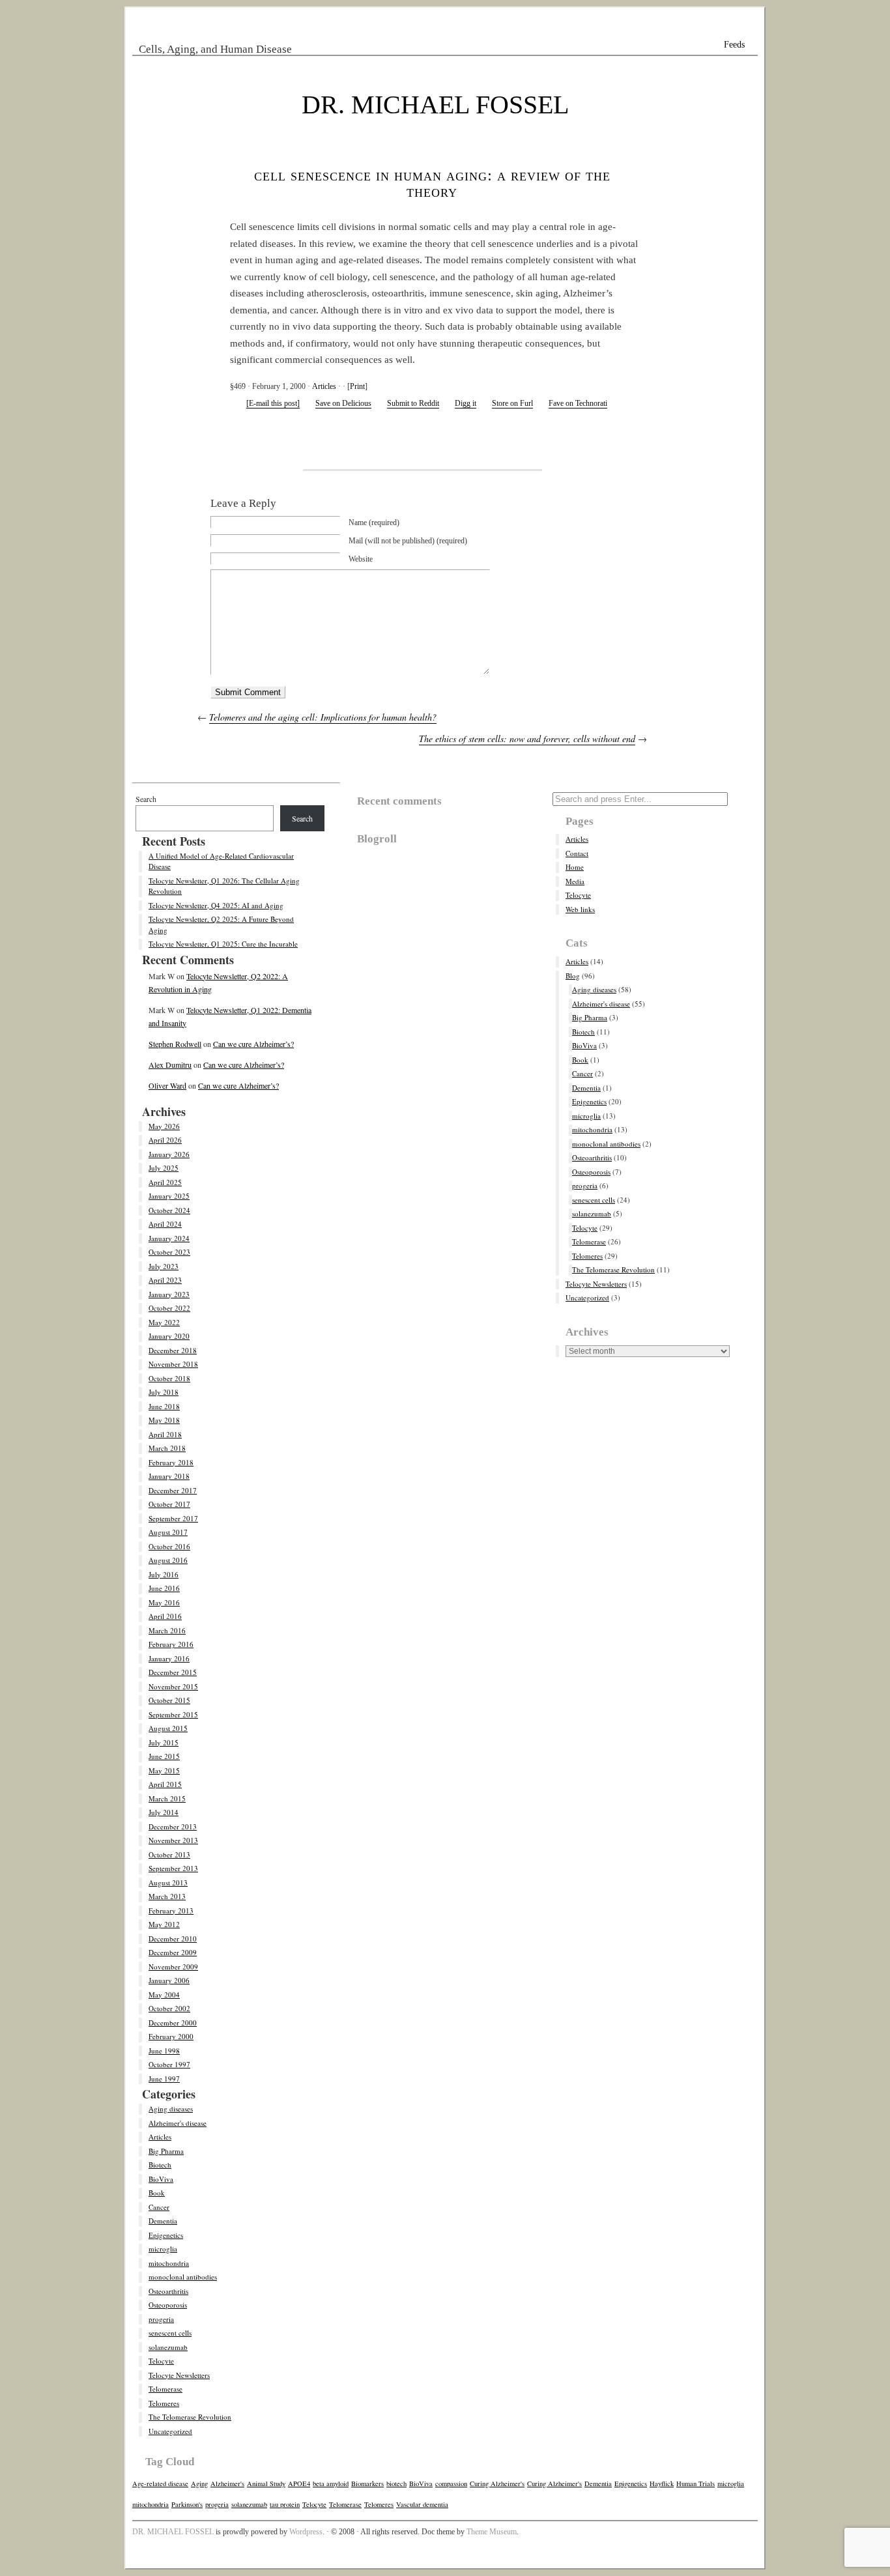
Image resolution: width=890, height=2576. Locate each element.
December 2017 (173, 1490)
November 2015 (173, 1686)
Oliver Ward (167, 1085)
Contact (577, 853)
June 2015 (164, 1756)
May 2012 (164, 1924)
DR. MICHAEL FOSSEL (435, 105)
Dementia (163, 2221)
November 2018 (173, 1364)
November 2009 (173, 1967)
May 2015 (164, 1770)
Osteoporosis (168, 2305)
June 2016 (164, 1588)
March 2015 (167, 1798)
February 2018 (171, 1462)
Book (157, 2193)
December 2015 (173, 1672)
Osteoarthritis (168, 2291)
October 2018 (169, 1378)
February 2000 (171, 2036)
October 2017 (169, 1504)
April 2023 (165, 1280)
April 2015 (165, 1784)
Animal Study (266, 2483)
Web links (580, 909)
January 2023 (169, 1294)
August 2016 (168, 1560)
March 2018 (167, 1448)
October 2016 (169, 1546)
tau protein (285, 2504)
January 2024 (169, 1238)
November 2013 (173, 1840)
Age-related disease (160, 2483)
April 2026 (165, 1140)
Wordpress (306, 2532)
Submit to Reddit (413, 403)
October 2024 (169, 1210)
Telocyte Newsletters (179, 2375)
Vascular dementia (422, 2504)
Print (357, 386)
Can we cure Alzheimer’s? (253, 1044)
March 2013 (167, 1896)
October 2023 (169, 1252)
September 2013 (173, 1868)
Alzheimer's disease (178, 2123)
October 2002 (169, 2008)
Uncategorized (170, 2431)
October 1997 (169, 2064)
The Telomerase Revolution (190, 2417)
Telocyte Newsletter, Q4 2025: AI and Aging (216, 905)
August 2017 (168, 1532)
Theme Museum (492, 2532)
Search (146, 799)
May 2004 (164, 1995)
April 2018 (165, 1434)
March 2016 (167, 1630)
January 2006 (169, 1980)
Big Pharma (166, 2151)
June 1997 (164, 2079)
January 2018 (169, 1476)
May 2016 (164, 1602)
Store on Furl (512, 403)
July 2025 (164, 1168)
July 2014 (164, 1812)
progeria (161, 2319)
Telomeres (164, 2403)
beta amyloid (331, 2483)
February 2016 (171, 1644)
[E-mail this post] (273, 403)
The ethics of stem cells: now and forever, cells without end (527, 738)
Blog (573, 976)
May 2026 (164, 1126)
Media (575, 881)
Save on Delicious (343, 403)
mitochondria (169, 2263)
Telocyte (161, 2361)
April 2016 (165, 1616)
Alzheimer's (227, 2483)
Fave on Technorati (578, 403)
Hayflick (662, 2483)
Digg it (466, 403)
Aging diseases (171, 2109)
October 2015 (169, 1700)
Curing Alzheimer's (497, 2483)
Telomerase (165, 2389)
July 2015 (164, 1742)
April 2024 (165, 1224)
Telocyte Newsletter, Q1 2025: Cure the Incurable (223, 944)
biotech (396, 2483)
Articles (324, 386)
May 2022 (164, 1322)
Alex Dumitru (170, 1065)
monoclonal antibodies (183, 2277)
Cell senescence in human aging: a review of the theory (432, 183)
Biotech (160, 2165)
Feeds (734, 45)
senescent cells (170, 2333)
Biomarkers (367, 2483)
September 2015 (173, 1714)
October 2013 (169, 1854)
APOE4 (299, 2483)
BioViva (161, 2179)
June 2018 (164, 1406)
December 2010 (173, 1939)
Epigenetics (166, 2235)
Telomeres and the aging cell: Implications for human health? (323, 717)
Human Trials (696, 2483)
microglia (163, 2249)
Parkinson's (187, 2504)
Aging (199, 2483)
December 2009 (173, 1952)
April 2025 (165, 1182)
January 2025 (169, 1196)
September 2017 (173, 1518)
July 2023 (164, 1266)
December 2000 (173, 2023)
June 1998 (164, 2051)
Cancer (159, 2207)
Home (575, 867)
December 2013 (173, 1826)
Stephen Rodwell (175, 1044)
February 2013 (171, 1911)
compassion (451, 2483)
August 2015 (168, 1728)
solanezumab (168, 2347)
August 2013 (168, 1882)
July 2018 (164, 1392)
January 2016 (169, 1658)
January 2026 (169, 1154)
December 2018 (173, 1350)
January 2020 (169, 1336)
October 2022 (169, 1308)
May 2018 (164, 1420)
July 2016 (164, 1574)
